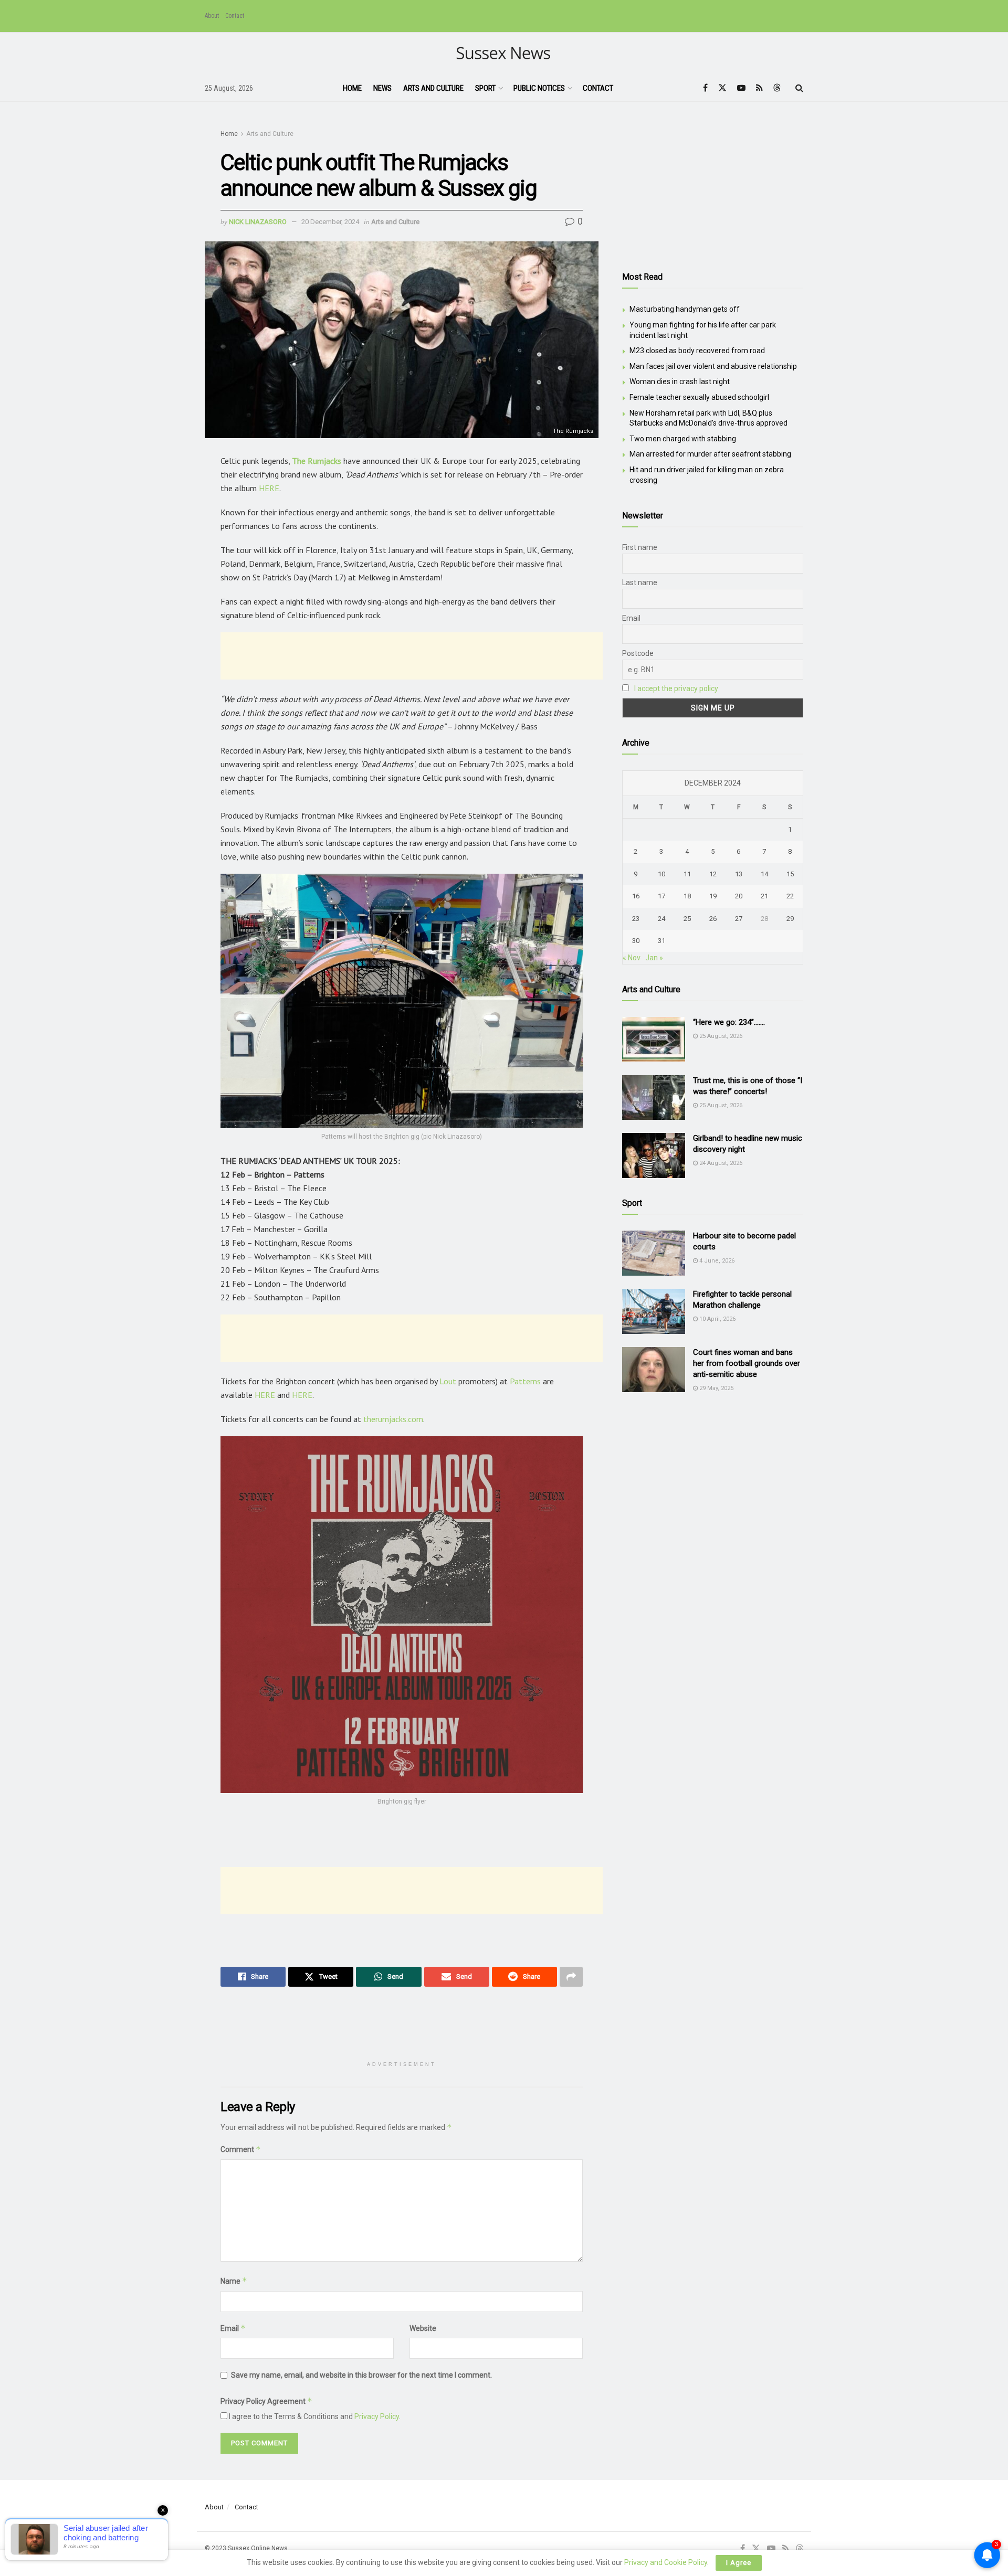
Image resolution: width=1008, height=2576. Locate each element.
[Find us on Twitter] (722, 88)
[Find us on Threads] (777, 88)
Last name (640, 582)
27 (739, 919)
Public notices (539, 88)
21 (764, 896)
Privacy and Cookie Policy (666, 2562)
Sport (485, 88)
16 (636, 896)
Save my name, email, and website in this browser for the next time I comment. (361, 2375)
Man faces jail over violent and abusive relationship (713, 366)
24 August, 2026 (720, 1163)
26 (713, 919)
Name (234, 2281)
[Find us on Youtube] (741, 88)
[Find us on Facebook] (705, 88)
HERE (269, 488)
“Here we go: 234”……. (729, 1022)
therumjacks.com (393, 1419)
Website (423, 2328)
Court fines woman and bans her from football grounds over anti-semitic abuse (747, 1363)
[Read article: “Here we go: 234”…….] (654, 1040)
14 (764, 874)
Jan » (654, 958)
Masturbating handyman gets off (685, 309)
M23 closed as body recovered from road (697, 351)
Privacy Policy (377, 2416)
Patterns (526, 1381)
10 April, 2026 (717, 1319)
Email (233, 2328)
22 (790, 896)
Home (352, 88)
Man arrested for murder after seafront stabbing (710, 454)
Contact (235, 16)
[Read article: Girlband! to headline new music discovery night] (654, 1156)
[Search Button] (799, 88)
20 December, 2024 (330, 222)
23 (636, 919)
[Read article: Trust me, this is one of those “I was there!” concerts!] (654, 1098)
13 (739, 874)
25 (687, 919)
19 (713, 896)
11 (687, 874)
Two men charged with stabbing (683, 439)
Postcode (638, 653)
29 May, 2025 (716, 1388)
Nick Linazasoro (258, 222)
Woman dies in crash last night (680, 381)
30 (636, 941)
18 (687, 896)
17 (661, 896)
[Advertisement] (412, 656)
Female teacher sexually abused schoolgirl (699, 397)
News (382, 88)
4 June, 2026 (716, 1261)
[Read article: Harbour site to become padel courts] (654, 1253)
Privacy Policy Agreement (266, 2401)
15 (790, 874)
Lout (449, 1381)
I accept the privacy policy (676, 688)
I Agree (739, 2563)
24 (661, 919)
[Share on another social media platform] (571, 1977)
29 (790, 919)
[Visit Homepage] (504, 54)
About (212, 16)
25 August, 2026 (720, 1036)
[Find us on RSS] (759, 88)
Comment (241, 2149)
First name (640, 547)
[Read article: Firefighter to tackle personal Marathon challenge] (654, 1311)
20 (739, 896)
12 (713, 874)
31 (661, 941)
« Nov (632, 958)
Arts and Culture (433, 88)
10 (661, 874)
